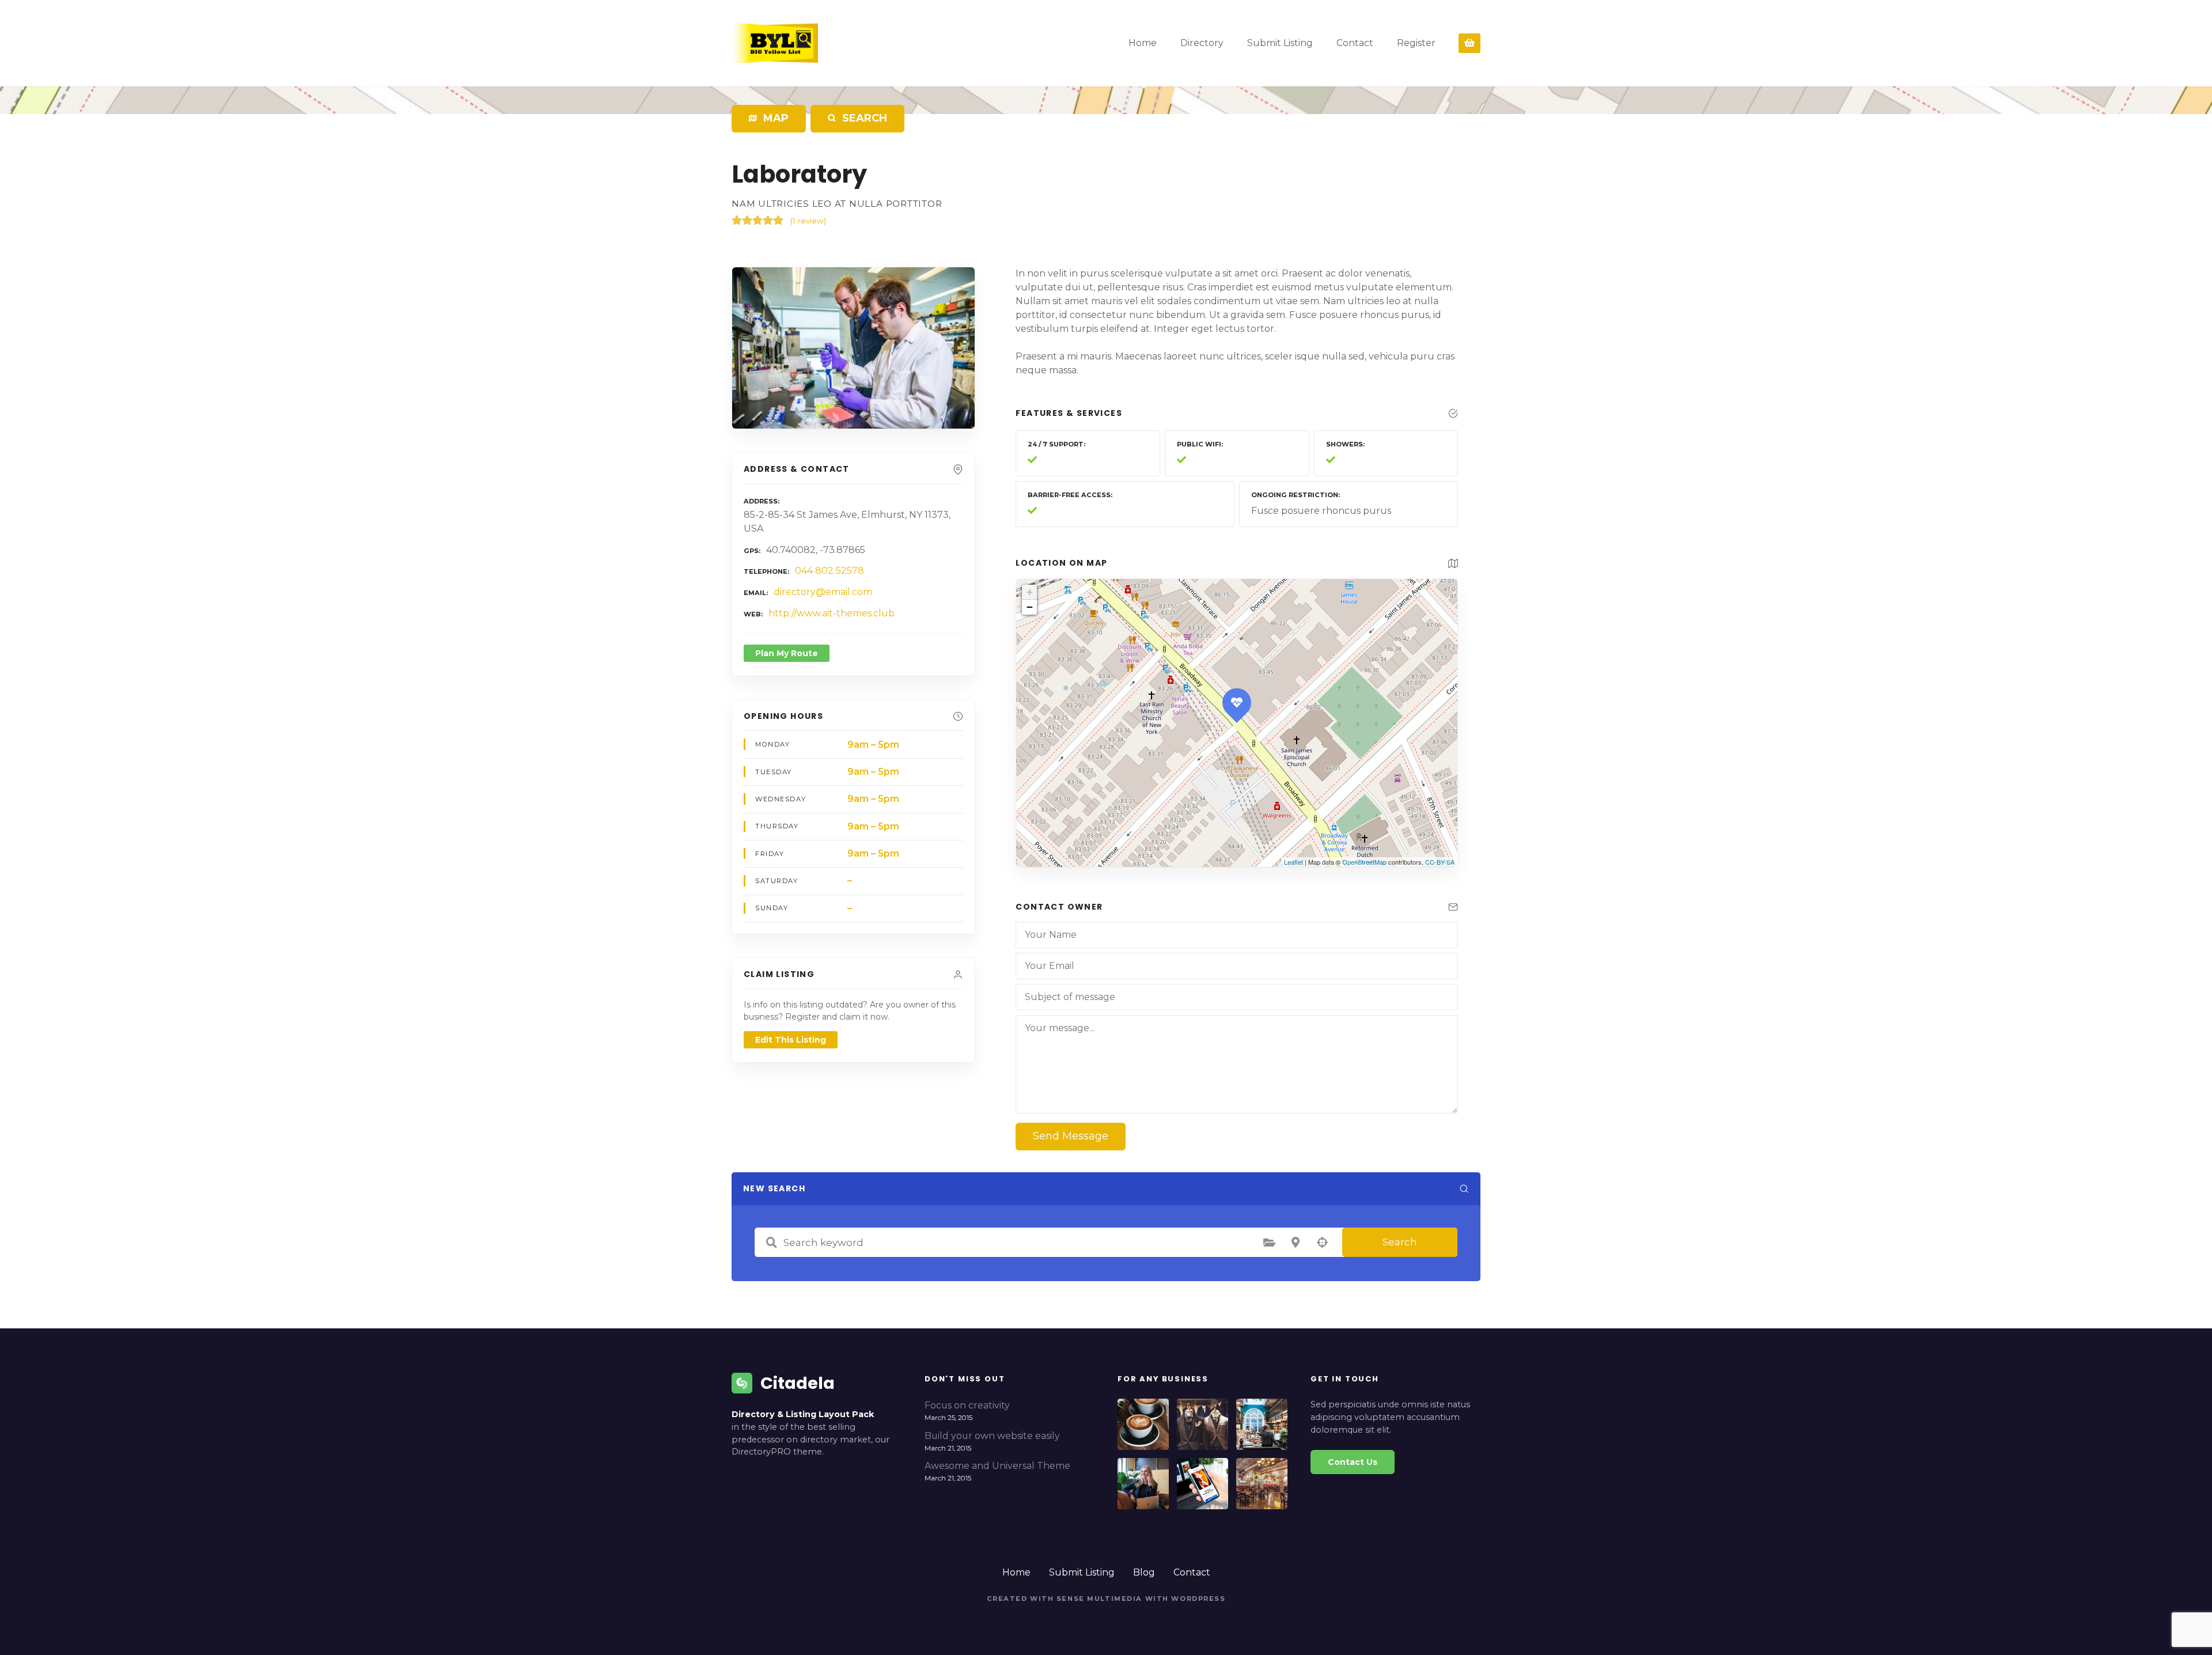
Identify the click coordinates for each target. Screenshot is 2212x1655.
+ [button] (1030, 592)
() (808, 221)
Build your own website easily (992, 1436)
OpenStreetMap (1364, 862)
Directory (1202, 43)
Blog (1144, 1572)
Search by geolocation (1322, 1243)
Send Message (1071, 1136)
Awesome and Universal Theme (997, 1466)
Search (1400, 1242)
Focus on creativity (967, 1405)
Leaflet (1294, 862)
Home (1143, 43)
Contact (1355, 43)
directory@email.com (823, 592)
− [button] (1030, 607)
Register (1416, 43)
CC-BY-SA (1440, 862)
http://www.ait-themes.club (832, 613)
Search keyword (771, 1243)
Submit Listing (1280, 43)
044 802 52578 (829, 571)
